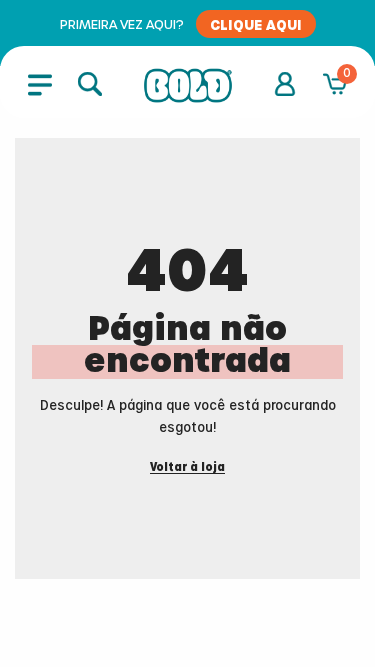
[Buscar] (90, 84)
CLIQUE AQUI (256, 24)
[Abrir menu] (40, 84)
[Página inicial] (188, 86)
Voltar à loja (187, 467)
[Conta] (285, 84)
